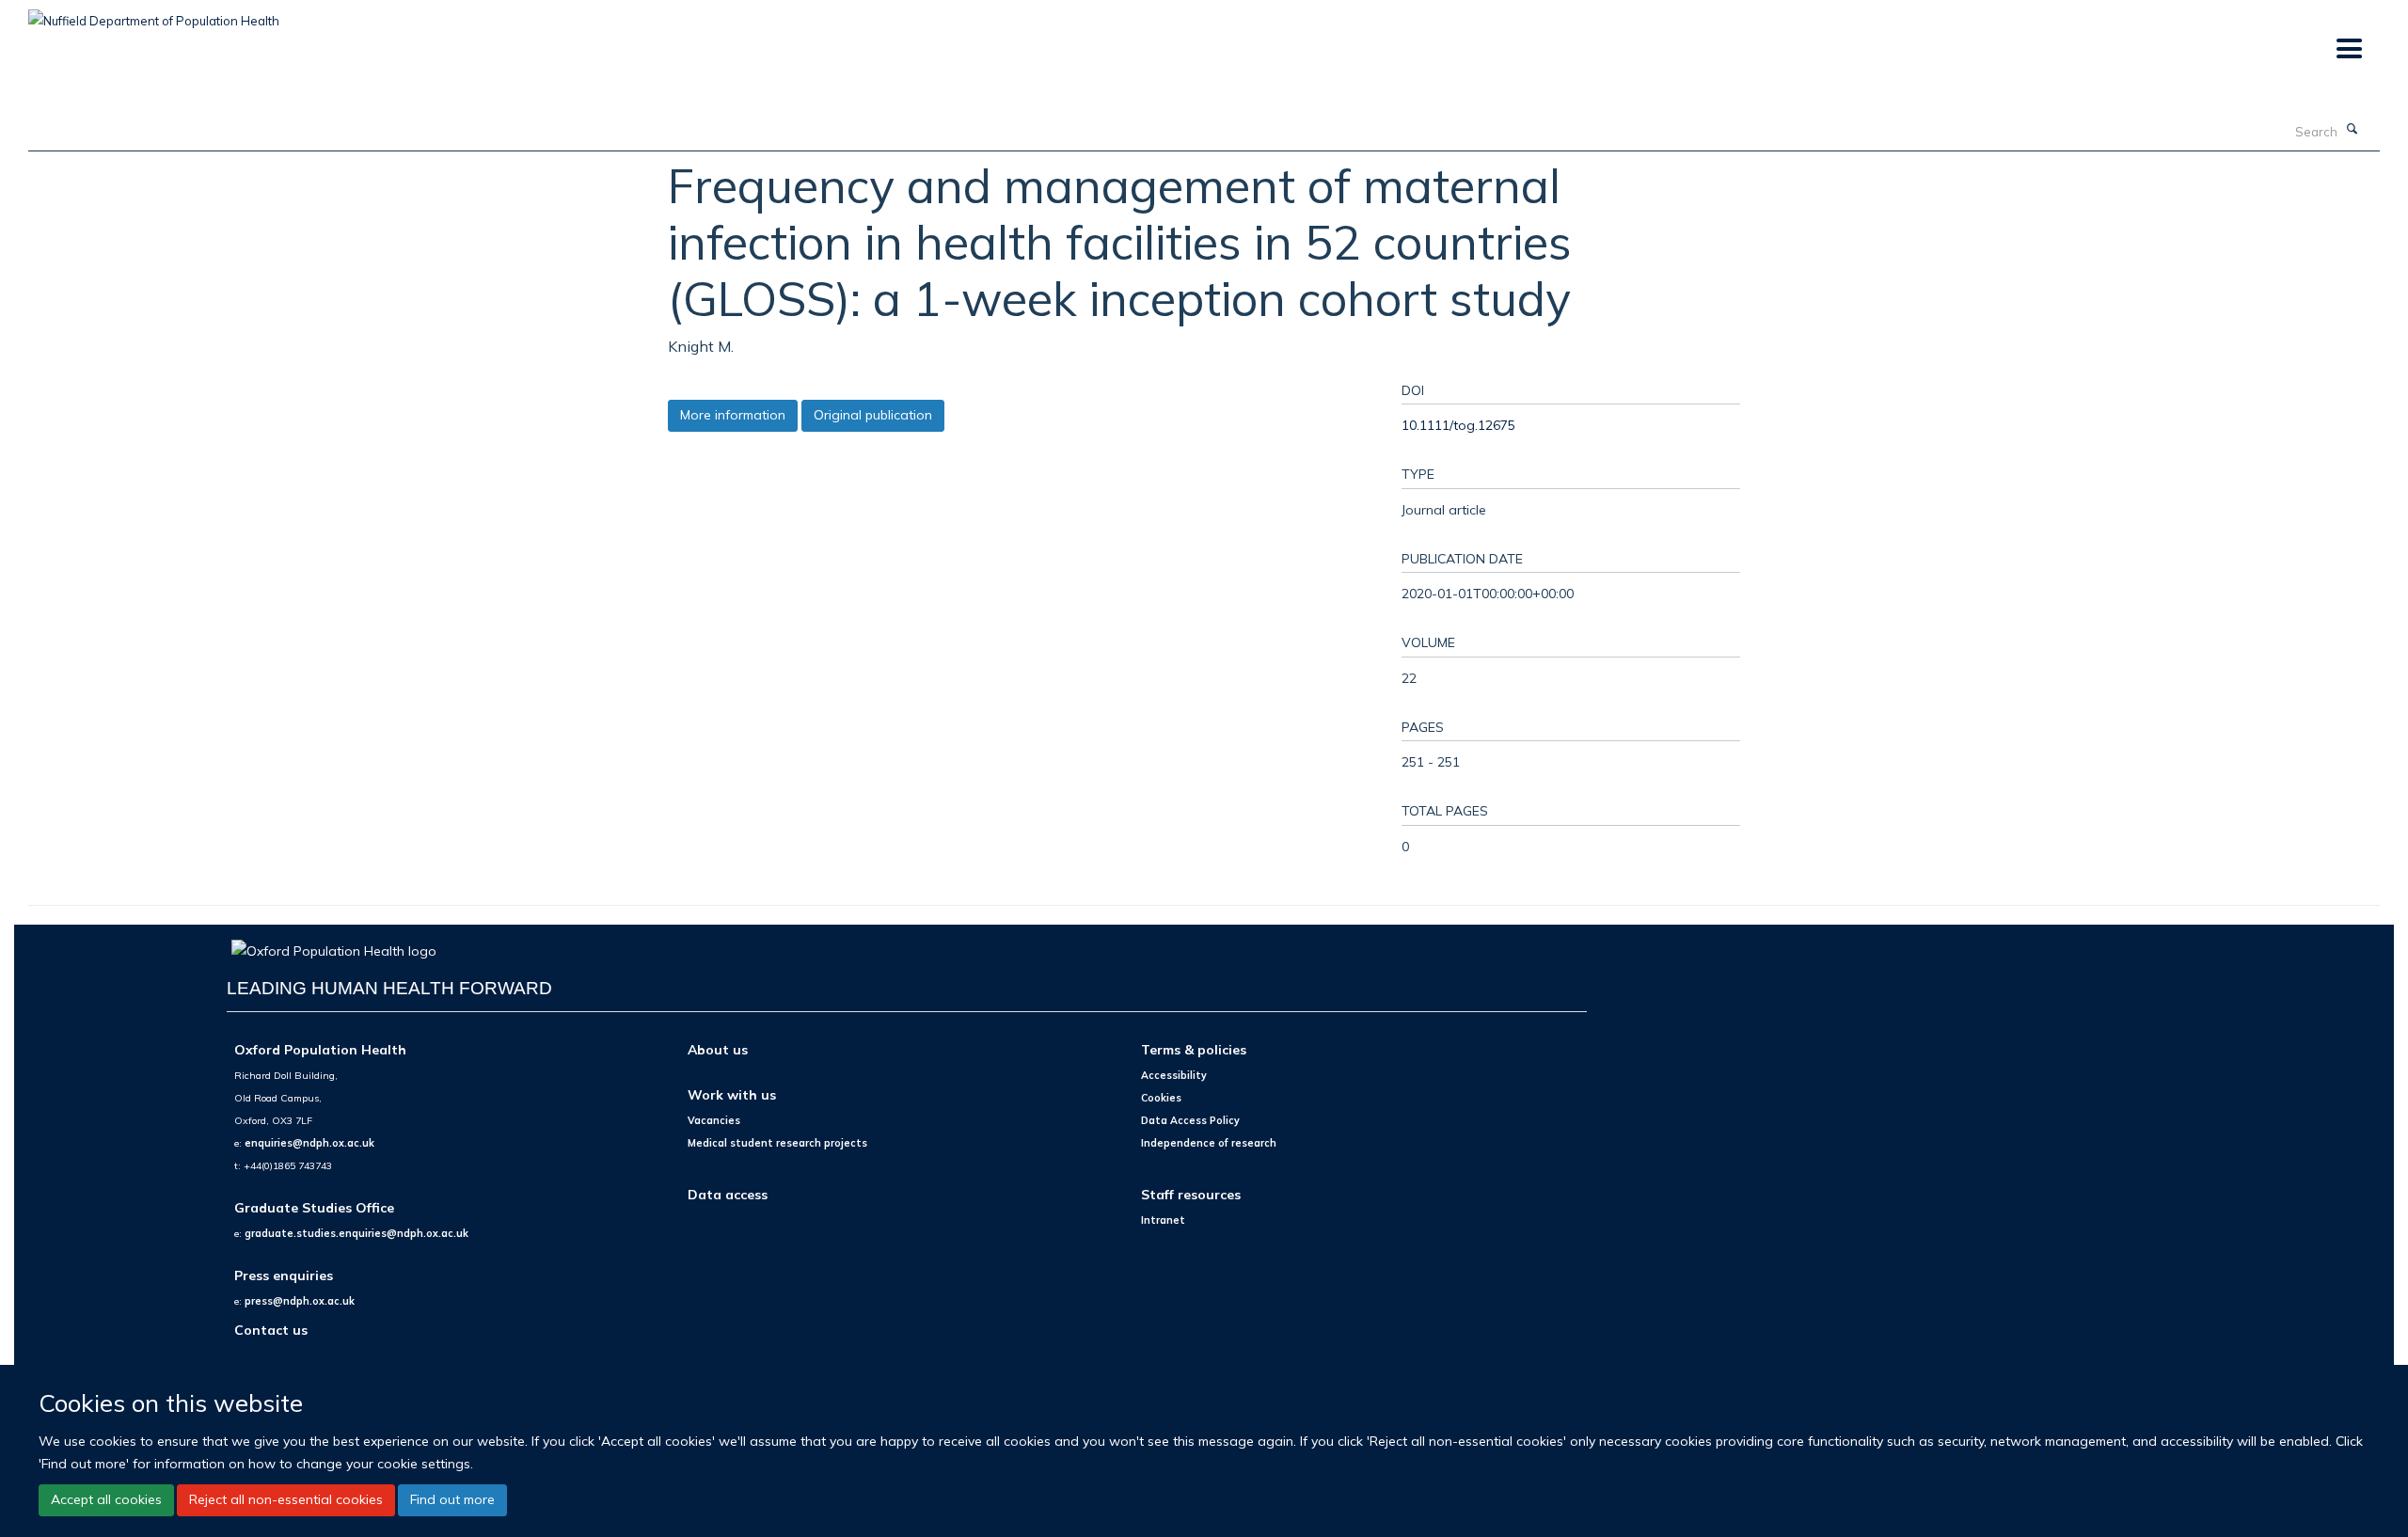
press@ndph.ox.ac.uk (300, 1301)
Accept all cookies (106, 1499)
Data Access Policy (1190, 1120)
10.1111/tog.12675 (1458, 425)
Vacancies (714, 1120)
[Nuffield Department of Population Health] (154, 14)
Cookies (1161, 1098)
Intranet (1163, 1220)
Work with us (732, 1094)
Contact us (271, 1330)
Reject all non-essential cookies (286, 1499)
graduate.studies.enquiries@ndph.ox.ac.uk (356, 1233)
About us (718, 1049)
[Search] (2353, 130)
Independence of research (1209, 1143)
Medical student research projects (777, 1143)
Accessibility (1174, 1075)
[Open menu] (2348, 49)
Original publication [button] (873, 415)
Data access (728, 1194)
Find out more (452, 1499)
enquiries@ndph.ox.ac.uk (309, 1143)
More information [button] (733, 415)
